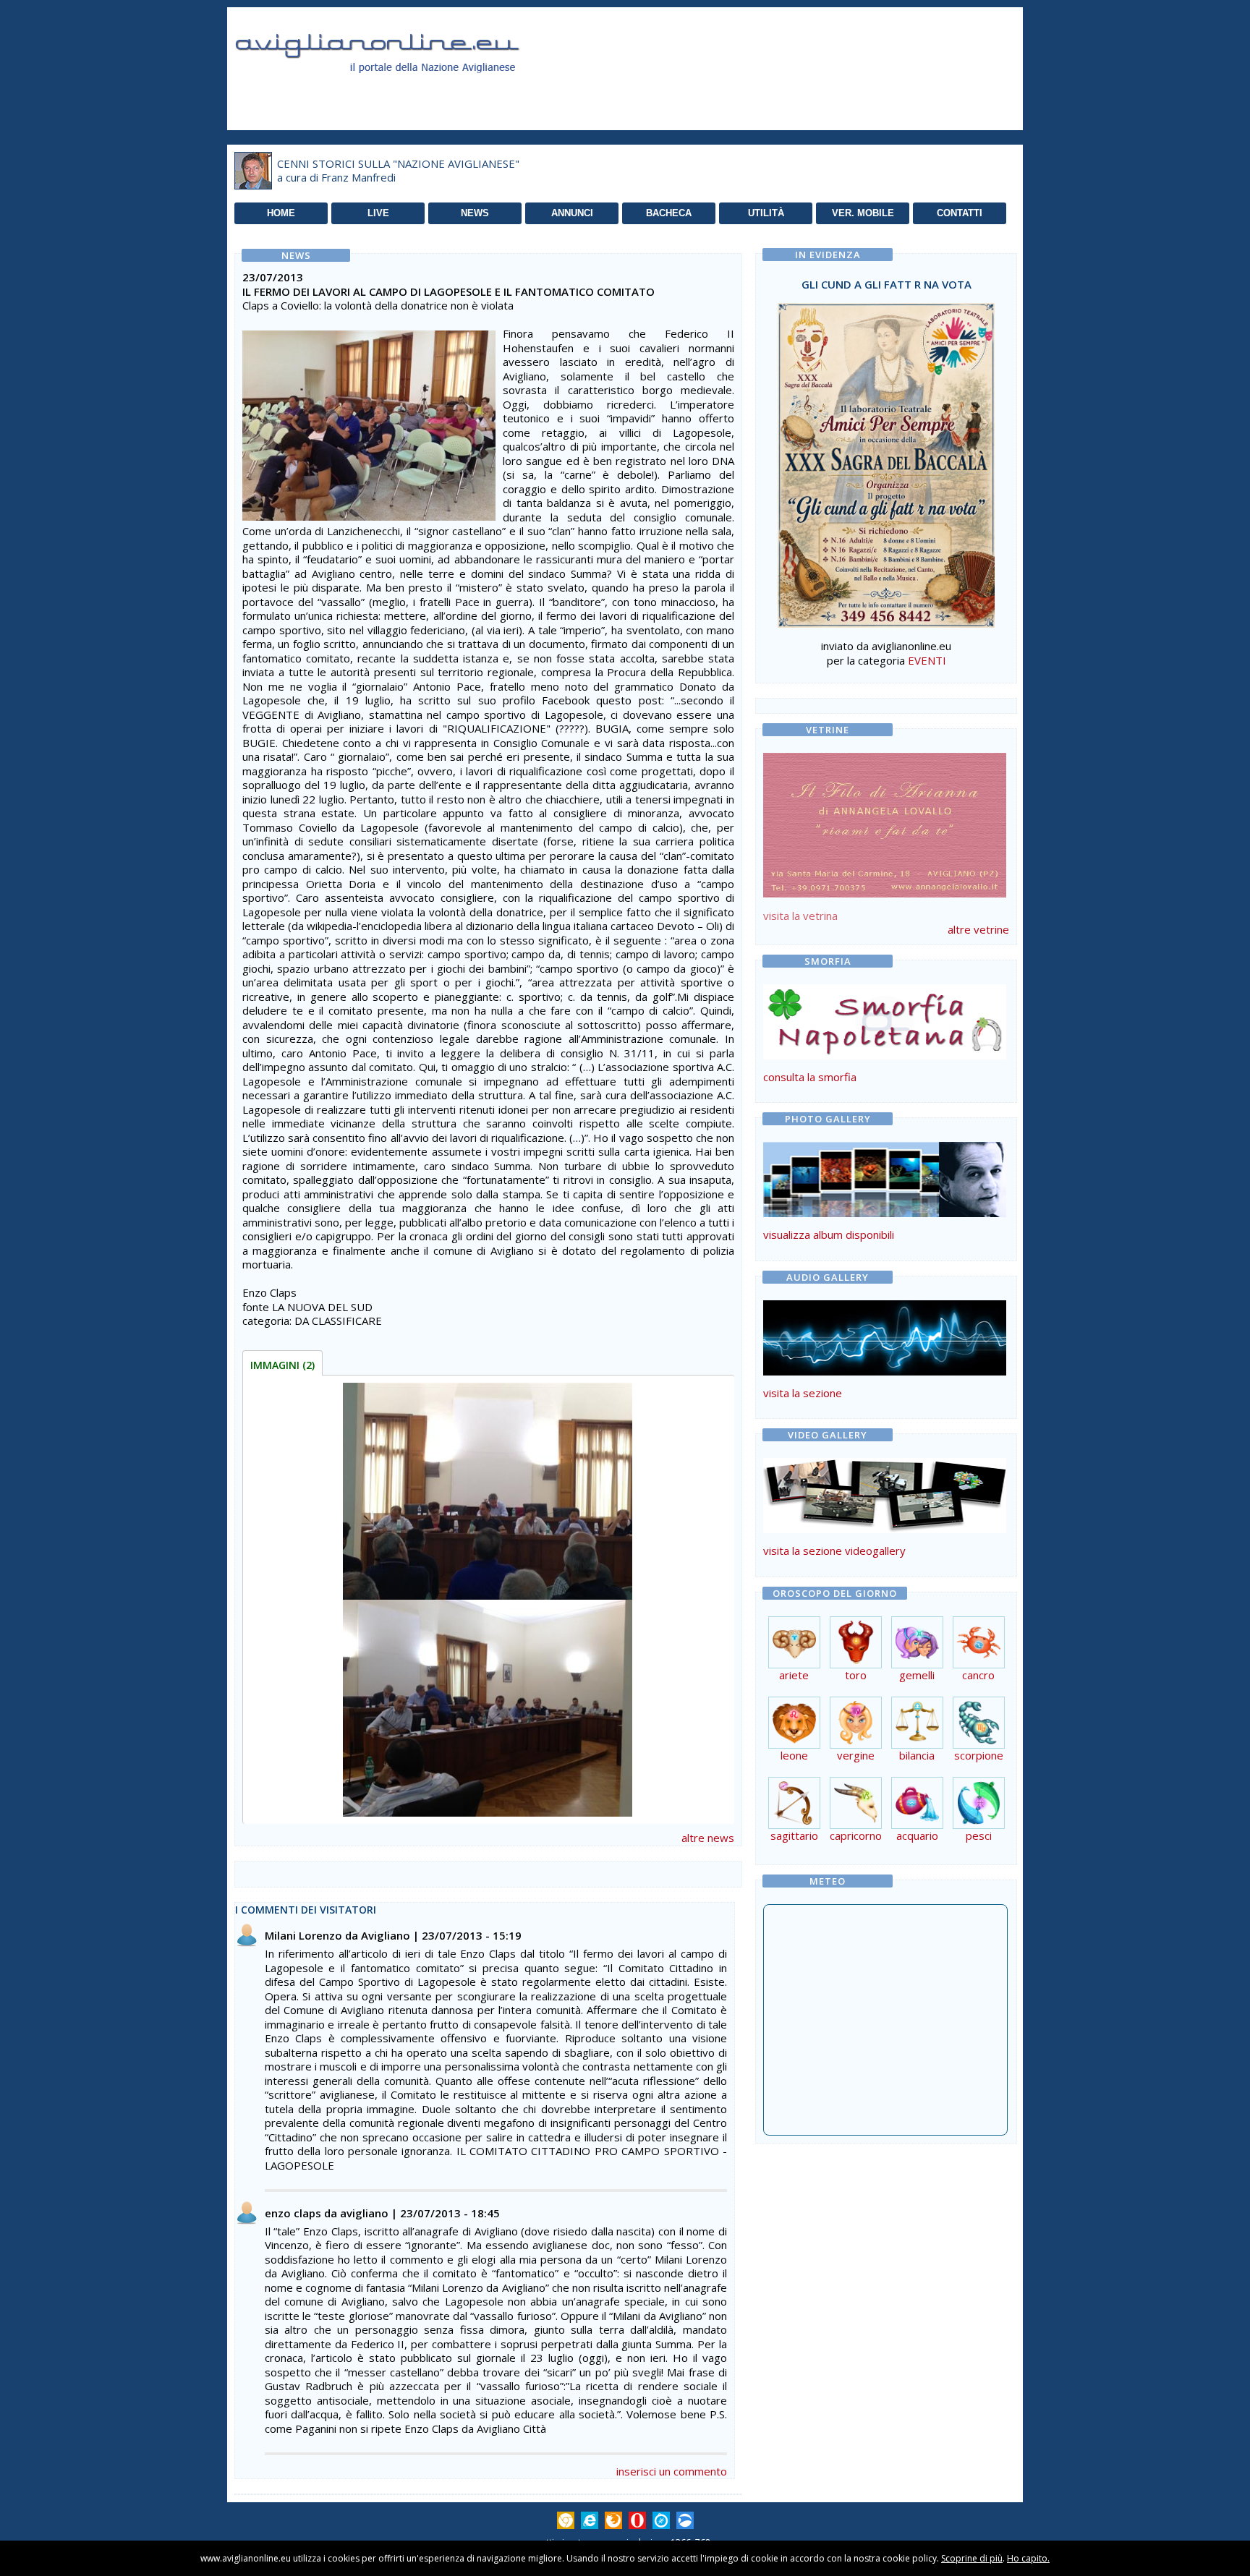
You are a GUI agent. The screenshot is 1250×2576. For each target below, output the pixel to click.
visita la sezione (803, 1393)
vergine (856, 1755)
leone (794, 1755)
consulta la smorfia (810, 1077)
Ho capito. (1028, 2558)
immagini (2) (282, 1365)
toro (856, 1675)
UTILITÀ (766, 213)
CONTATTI (960, 213)
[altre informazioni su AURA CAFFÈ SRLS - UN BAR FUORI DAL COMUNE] (885, 822)
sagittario (794, 1835)
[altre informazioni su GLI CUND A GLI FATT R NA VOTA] (886, 461)
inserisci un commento (672, 2471)
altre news (708, 1838)
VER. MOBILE (863, 213)
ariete (794, 1675)
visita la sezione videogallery (834, 1551)
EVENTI (927, 660)
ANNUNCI (572, 213)
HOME (281, 213)
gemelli (917, 1675)
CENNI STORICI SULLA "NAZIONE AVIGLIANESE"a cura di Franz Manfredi (398, 171)
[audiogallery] (885, 1371)
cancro (978, 1675)
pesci (979, 1835)
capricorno (856, 1835)
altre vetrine (978, 929)
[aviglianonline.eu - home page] (397, 90)
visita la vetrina (800, 916)
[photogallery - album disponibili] (885, 1213)
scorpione (979, 1755)
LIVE (378, 213)
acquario (917, 1835)
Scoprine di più (972, 2558)
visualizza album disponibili (829, 1234)
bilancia (917, 1755)
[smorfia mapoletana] (885, 1055)
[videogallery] (885, 1529)
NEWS (475, 213)
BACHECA (669, 213)
